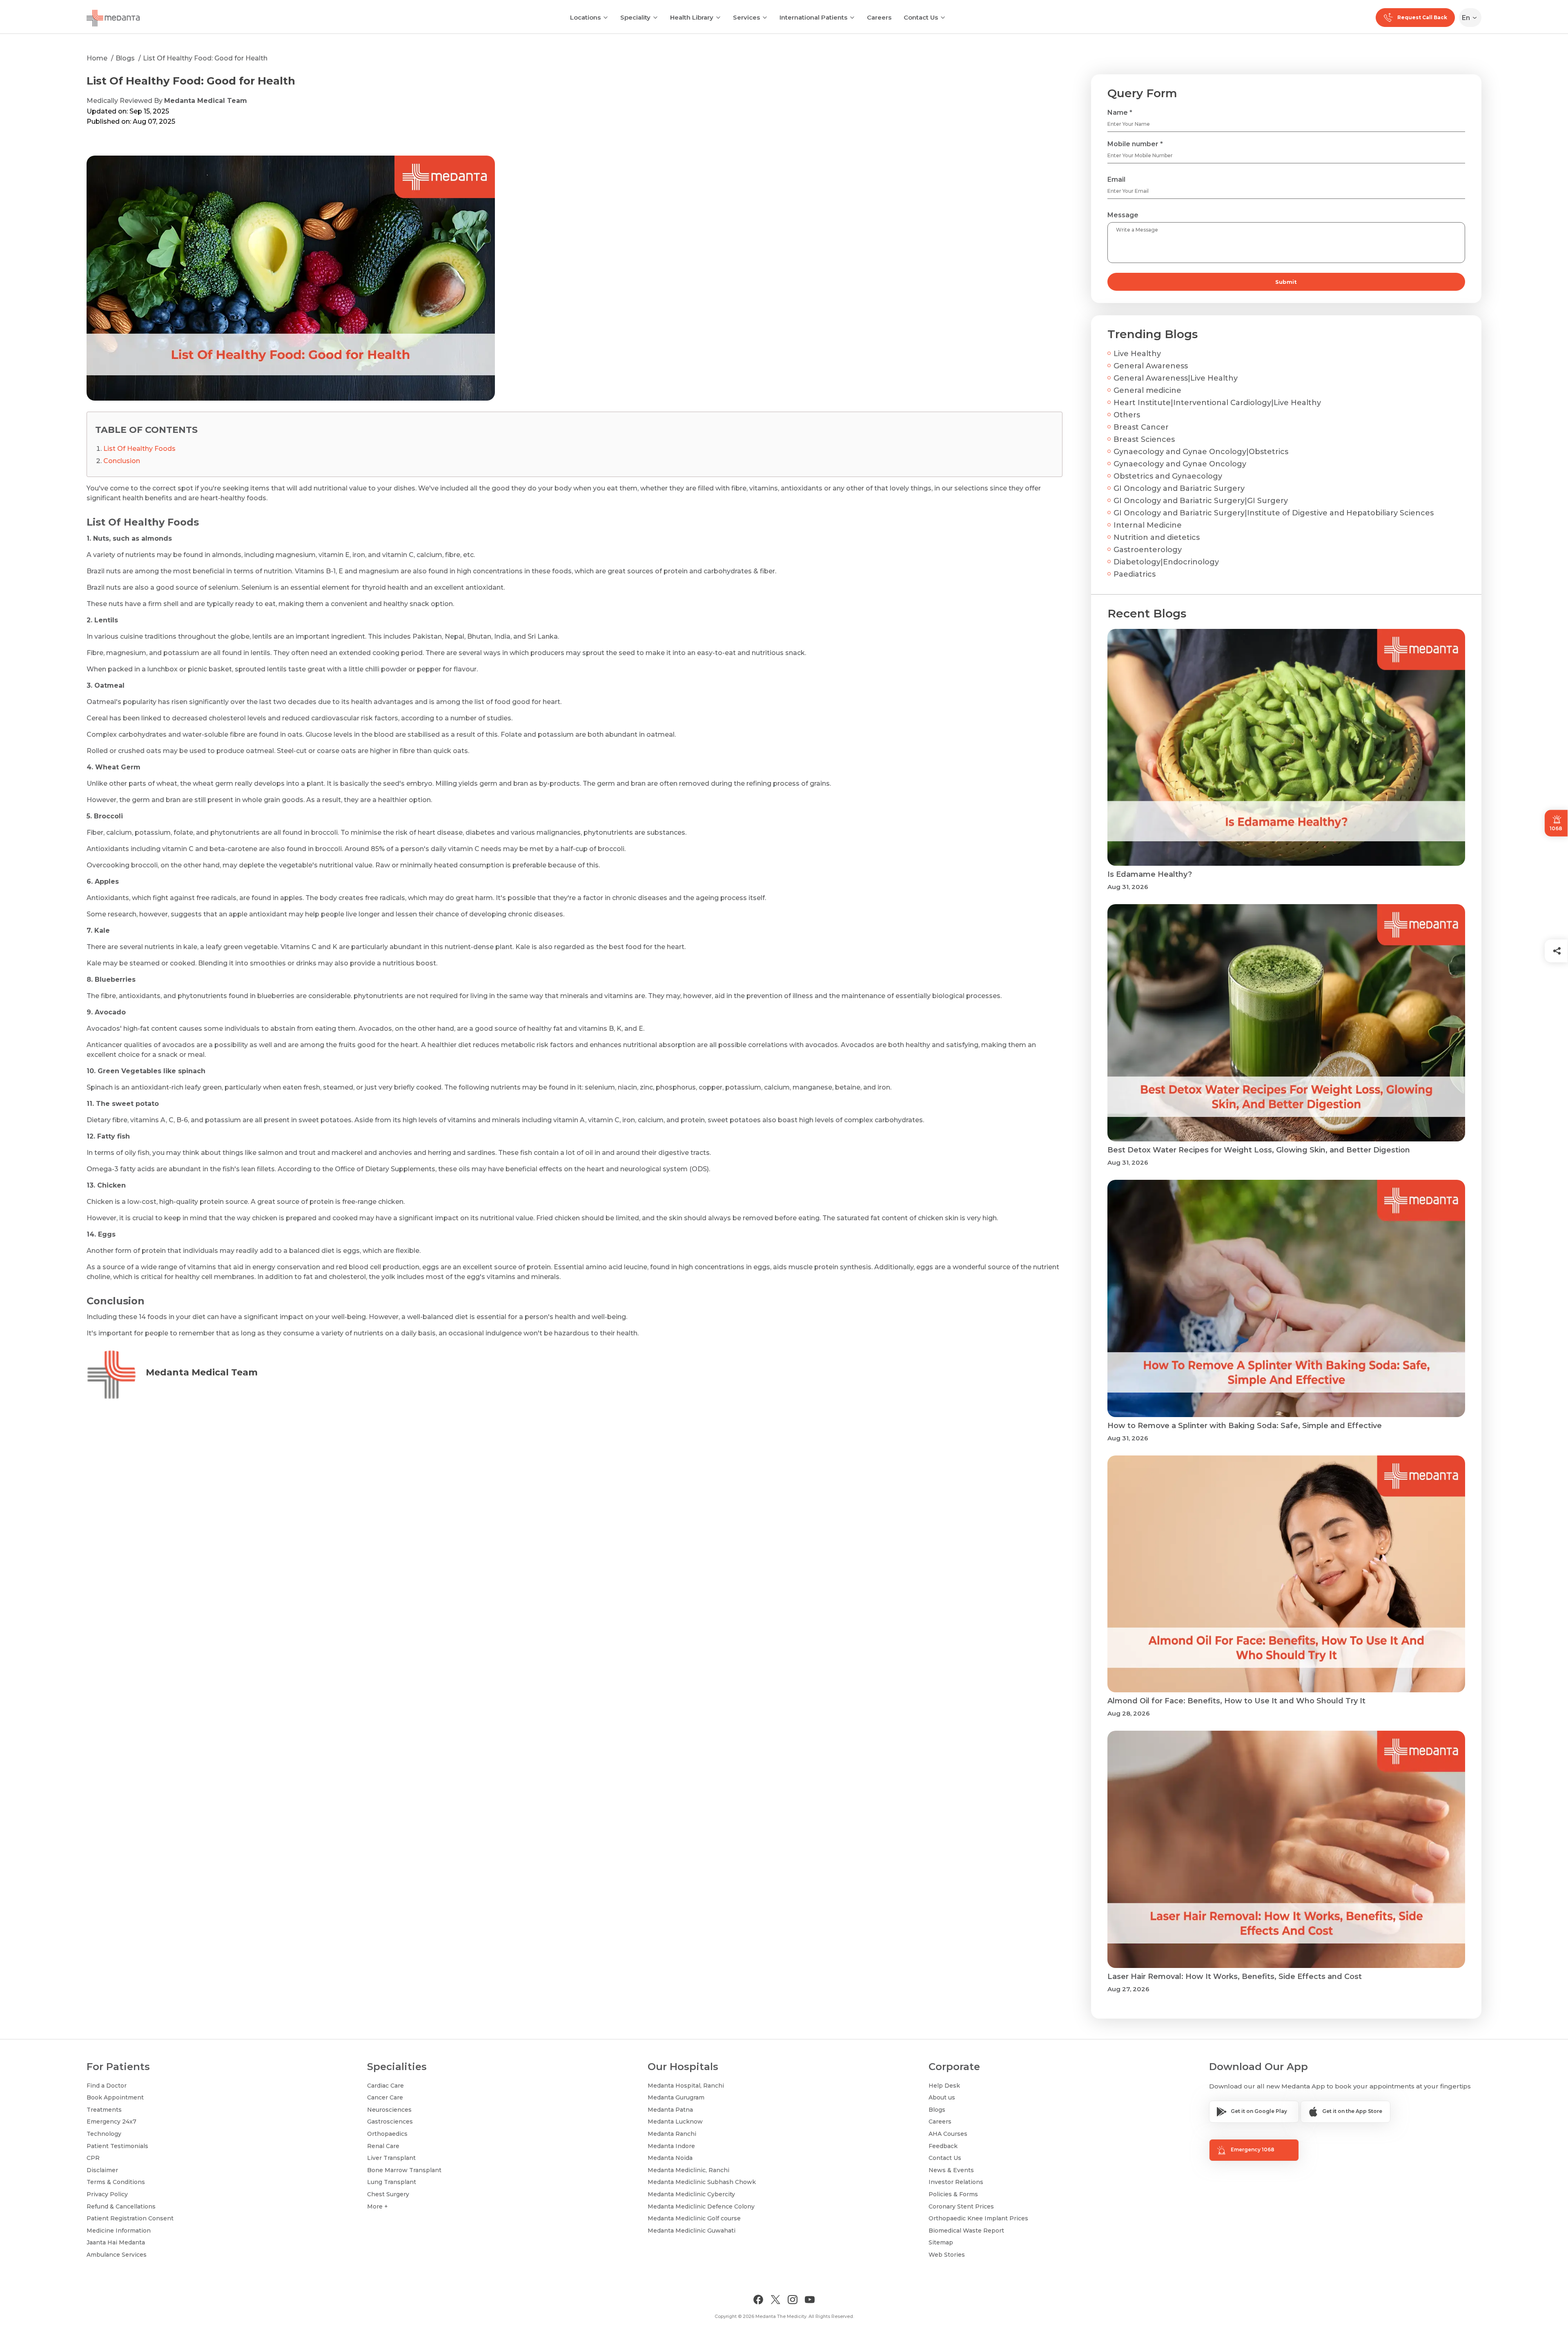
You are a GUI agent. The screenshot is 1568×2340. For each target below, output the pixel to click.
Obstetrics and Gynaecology (1168, 476)
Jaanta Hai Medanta (116, 2242)
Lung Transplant (392, 2182)
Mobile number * (1135, 144)
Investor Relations (956, 2182)
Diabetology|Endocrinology (1166, 562)
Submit (1286, 282)
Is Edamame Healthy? (1150, 874)
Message (1123, 215)
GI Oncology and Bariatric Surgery (1179, 488)
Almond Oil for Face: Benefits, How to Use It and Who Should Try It (1236, 1701)
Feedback (943, 2146)
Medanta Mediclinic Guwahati (692, 2231)
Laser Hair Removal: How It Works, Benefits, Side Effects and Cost (1235, 1977)
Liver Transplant (391, 2158)
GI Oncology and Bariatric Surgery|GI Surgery (1201, 501)
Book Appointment (115, 2097)
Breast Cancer (1141, 427)
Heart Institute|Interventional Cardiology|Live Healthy (1217, 403)
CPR (93, 2158)
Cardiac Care (385, 2086)
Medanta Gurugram (676, 2097)
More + (378, 2206)
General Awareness (1151, 366)
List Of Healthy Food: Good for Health (205, 58)
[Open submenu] (655, 17)
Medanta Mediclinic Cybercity (691, 2194)
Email (1116, 179)
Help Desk (944, 2086)
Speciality (635, 17)
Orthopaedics (387, 2134)
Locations (585, 17)
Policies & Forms (953, 2194)
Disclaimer (102, 2170)
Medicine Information (119, 2231)
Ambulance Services (117, 2255)
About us (942, 2097)
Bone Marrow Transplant (404, 2170)
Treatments (104, 2110)
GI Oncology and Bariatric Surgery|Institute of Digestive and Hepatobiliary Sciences (1274, 513)
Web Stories (947, 2255)
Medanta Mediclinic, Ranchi (688, 2170)
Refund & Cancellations (121, 2206)
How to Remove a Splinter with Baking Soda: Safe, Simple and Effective (1245, 1426)
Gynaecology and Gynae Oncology (1180, 464)
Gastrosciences (390, 2122)
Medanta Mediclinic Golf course (694, 2218)
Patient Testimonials (117, 2146)
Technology (104, 2134)
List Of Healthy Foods (139, 449)
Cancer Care (385, 2097)
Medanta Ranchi (672, 2134)
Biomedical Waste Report (966, 2231)
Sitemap (941, 2242)
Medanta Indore (671, 2146)
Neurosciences (389, 2110)
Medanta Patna (670, 2110)
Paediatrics (1135, 574)
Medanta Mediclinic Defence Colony (701, 2206)
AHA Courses (948, 2134)
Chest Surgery (388, 2194)
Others (1127, 415)
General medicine (1147, 390)
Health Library (692, 17)
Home (97, 58)
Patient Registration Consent (130, 2218)
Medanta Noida (670, 2158)
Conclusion (122, 461)
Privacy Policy (107, 2194)
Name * (1120, 113)
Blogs (125, 58)
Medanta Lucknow (675, 2122)
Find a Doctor (107, 2086)
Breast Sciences (1144, 439)
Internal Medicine (1148, 525)
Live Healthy (1137, 354)
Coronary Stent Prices (961, 2206)
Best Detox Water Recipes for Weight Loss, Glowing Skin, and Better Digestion (1259, 1150)
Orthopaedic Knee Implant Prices (978, 2218)
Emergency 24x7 (111, 2122)
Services (746, 17)
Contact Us (921, 17)
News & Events (951, 2170)
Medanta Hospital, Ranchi (686, 2086)
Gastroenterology (1148, 550)
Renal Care (383, 2146)
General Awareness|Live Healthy (1176, 378)
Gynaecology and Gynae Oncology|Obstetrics (1201, 452)
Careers (879, 17)
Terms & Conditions (116, 2182)
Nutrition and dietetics (1157, 537)
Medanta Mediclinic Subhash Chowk (702, 2182)
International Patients (813, 17)
